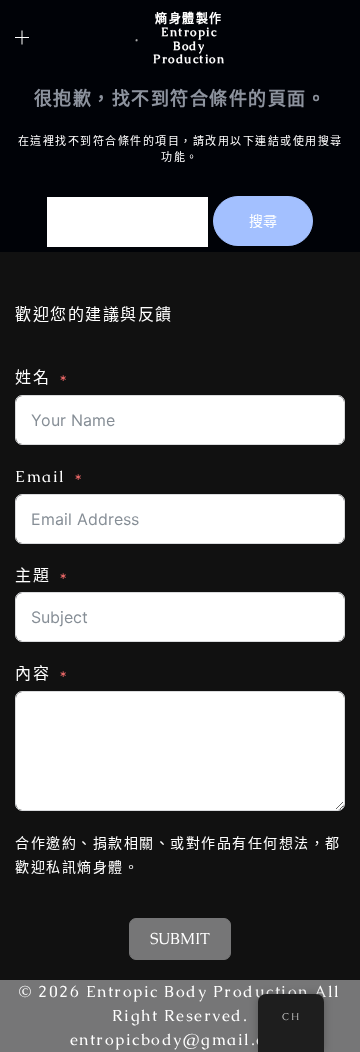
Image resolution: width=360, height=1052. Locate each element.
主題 (32, 575)
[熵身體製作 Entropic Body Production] (136, 39)
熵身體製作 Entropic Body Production (189, 39)
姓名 (32, 377)
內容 (32, 673)
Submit (180, 938)
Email (40, 476)
